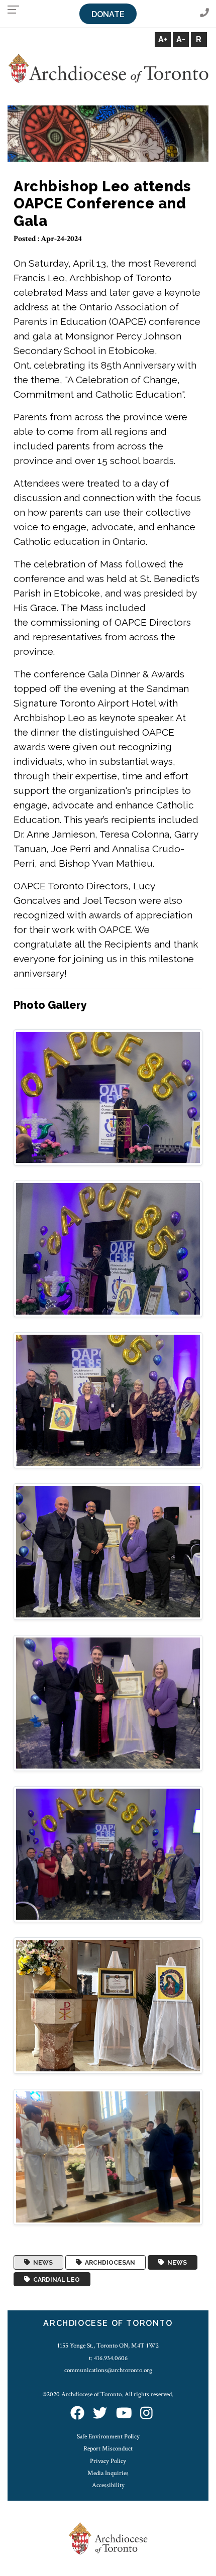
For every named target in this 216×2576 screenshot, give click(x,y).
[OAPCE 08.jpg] (108, 2156)
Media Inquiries (108, 2473)
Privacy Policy (108, 2461)
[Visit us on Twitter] (100, 2414)
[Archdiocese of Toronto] (108, 68)
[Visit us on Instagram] (146, 2414)
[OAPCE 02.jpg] (108, 1248)
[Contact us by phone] (204, 13)
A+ (163, 39)
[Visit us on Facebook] (77, 2414)
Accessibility (108, 2485)
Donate (108, 14)
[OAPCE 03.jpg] (108, 1400)
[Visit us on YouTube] (124, 2414)
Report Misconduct (108, 2448)
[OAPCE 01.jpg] (108, 1097)
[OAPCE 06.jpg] (108, 1854)
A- (181, 39)
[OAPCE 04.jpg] (108, 1551)
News (41, 2263)
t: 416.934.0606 (108, 2358)
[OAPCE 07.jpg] (108, 2005)
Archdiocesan (109, 2263)
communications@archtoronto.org (108, 2370)
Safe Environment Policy (108, 2436)
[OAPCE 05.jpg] (108, 1703)
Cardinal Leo (55, 2279)
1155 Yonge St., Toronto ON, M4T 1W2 (108, 2346)
